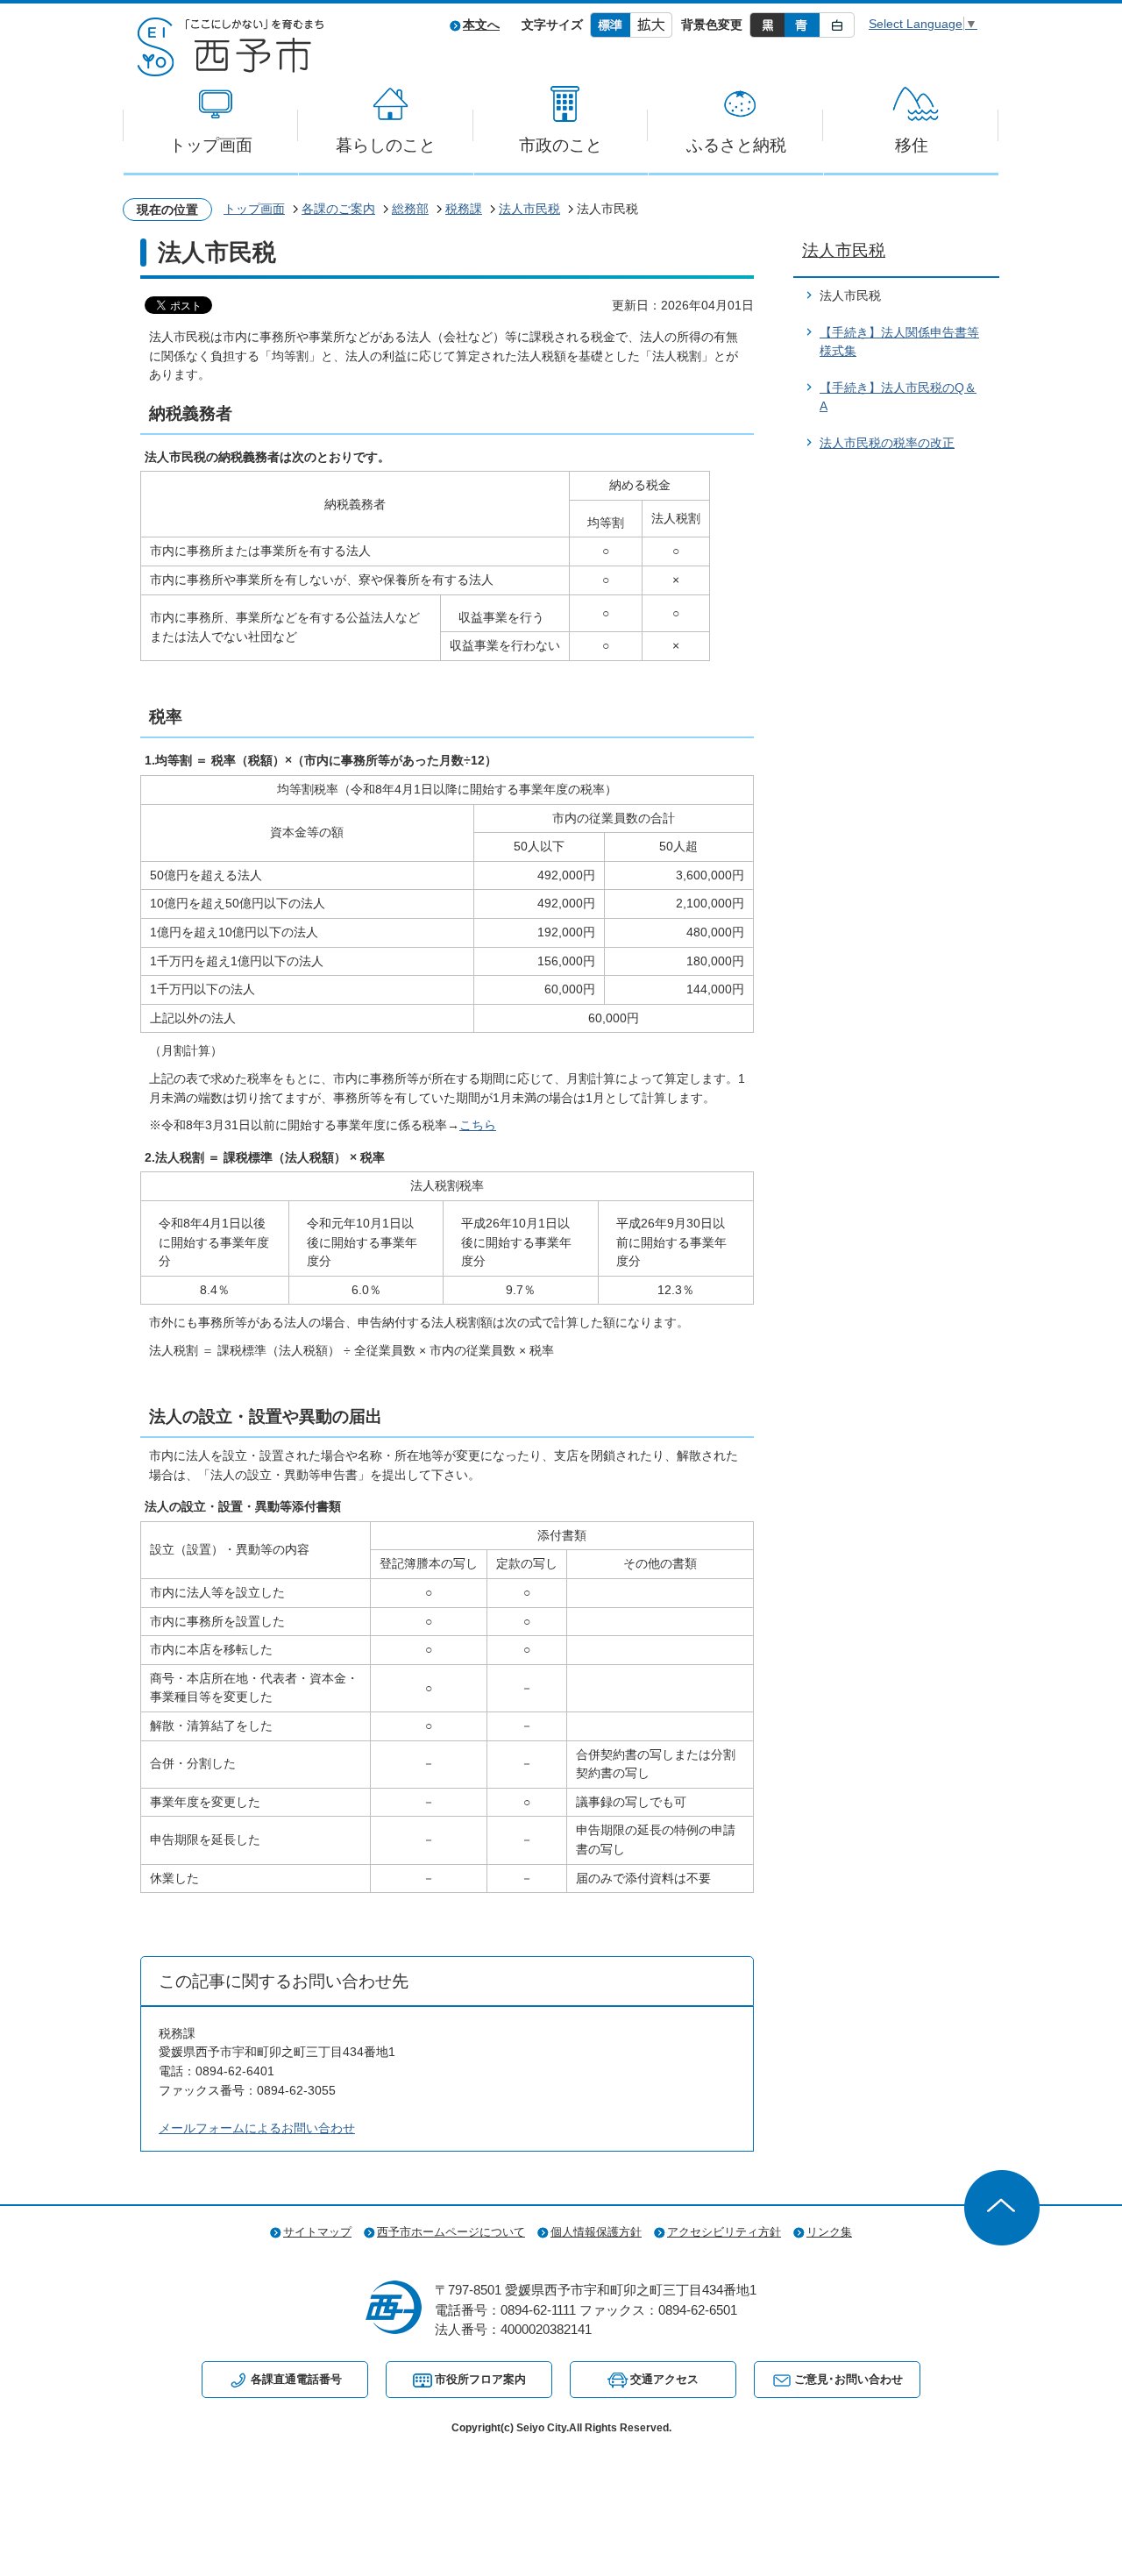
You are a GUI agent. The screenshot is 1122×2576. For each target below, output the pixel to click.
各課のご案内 (338, 209)
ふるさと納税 (736, 145)
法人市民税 (529, 209)
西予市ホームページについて (451, 2232)
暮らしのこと (386, 145)
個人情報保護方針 (596, 2232)
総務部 (410, 209)
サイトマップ (317, 2232)
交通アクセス (664, 2379)
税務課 (464, 209)
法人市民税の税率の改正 (887, 443)
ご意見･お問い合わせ (849, 2379)
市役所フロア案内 (480, 2379)
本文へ (481, 25)
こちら (478, 1125)
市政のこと (561, 145)
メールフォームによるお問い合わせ (257, 2128)
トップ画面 (211, 145)
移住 (912, 145)
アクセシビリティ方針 (724, 2232)
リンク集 (829, 2232)
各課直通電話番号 (296, 2379)
